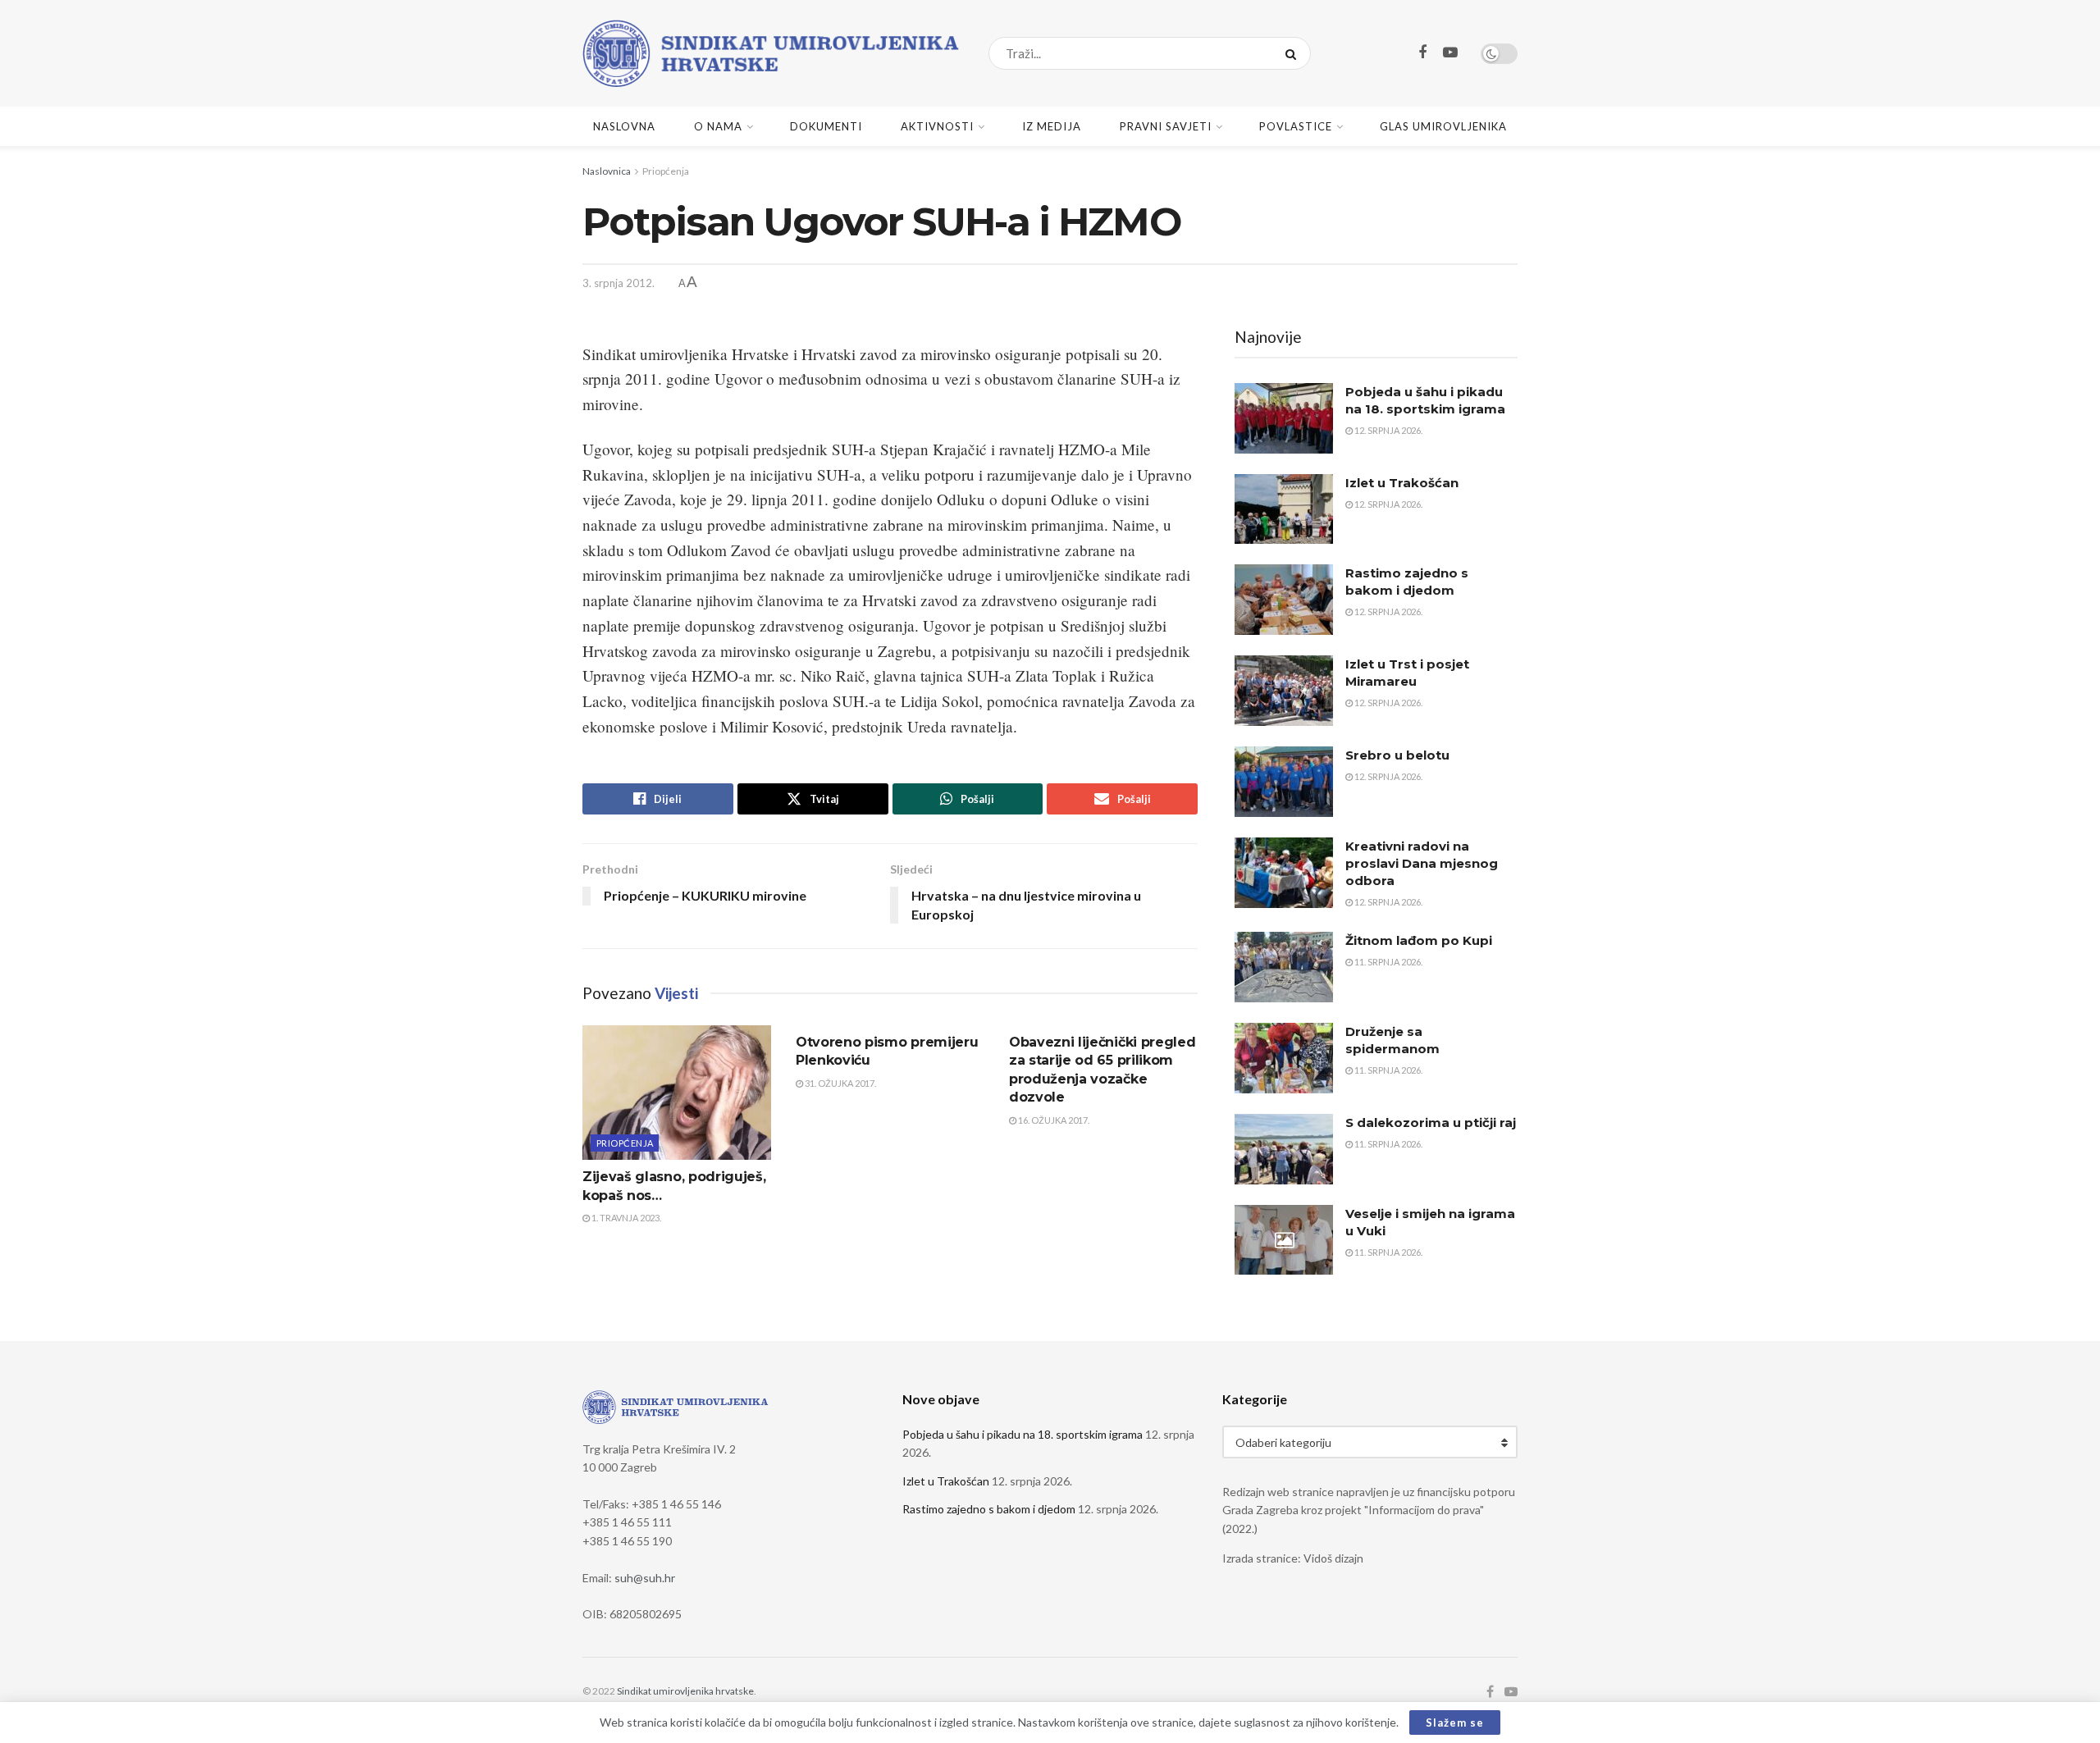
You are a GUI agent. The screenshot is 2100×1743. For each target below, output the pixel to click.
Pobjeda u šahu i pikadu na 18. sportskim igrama (1023, 1434)
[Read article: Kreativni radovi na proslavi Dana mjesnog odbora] (1284, 873)
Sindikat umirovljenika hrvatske (685, 1691)
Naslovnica (607, 171)
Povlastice (1296, 126)
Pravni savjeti (1166, 126)
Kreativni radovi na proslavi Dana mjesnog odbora (1422, 863)
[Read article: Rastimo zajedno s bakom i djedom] (1284, 600)
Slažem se (1455, 1722)
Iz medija (1052, 126)
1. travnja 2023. (625, 1218)
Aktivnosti (937, 126)
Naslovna (624, 126)
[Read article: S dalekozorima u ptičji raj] (1284, 1149)
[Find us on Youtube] (1450, 53)
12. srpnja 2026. (1388, 430)
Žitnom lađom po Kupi (1419, 940)
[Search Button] (1294, 53)
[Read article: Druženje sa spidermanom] (1284, 1058)
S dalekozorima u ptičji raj (1431, 1122)
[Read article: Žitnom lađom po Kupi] (1284, 967)
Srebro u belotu (1397, 755)
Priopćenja (666, 171)
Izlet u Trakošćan (1402, 483)
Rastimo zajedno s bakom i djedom (989, 1509)
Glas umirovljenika (1443, 126)
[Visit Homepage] (771, 53)
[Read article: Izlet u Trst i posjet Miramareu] (1284, 691)
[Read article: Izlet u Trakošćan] (1284, 509)
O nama (718, 126)
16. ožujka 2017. (1053, 1120)
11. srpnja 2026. (1388, 962)
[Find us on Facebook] (1422, 53)
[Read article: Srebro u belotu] (1284, 782)
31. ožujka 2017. (840, 1083)
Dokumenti (826, 126)
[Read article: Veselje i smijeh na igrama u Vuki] (1284, 1240)
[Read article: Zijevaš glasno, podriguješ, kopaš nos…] (677, 1093)
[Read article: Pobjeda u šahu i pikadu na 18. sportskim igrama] (1284, 418)
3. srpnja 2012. (619, 283)
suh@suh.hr (645, 1578)
